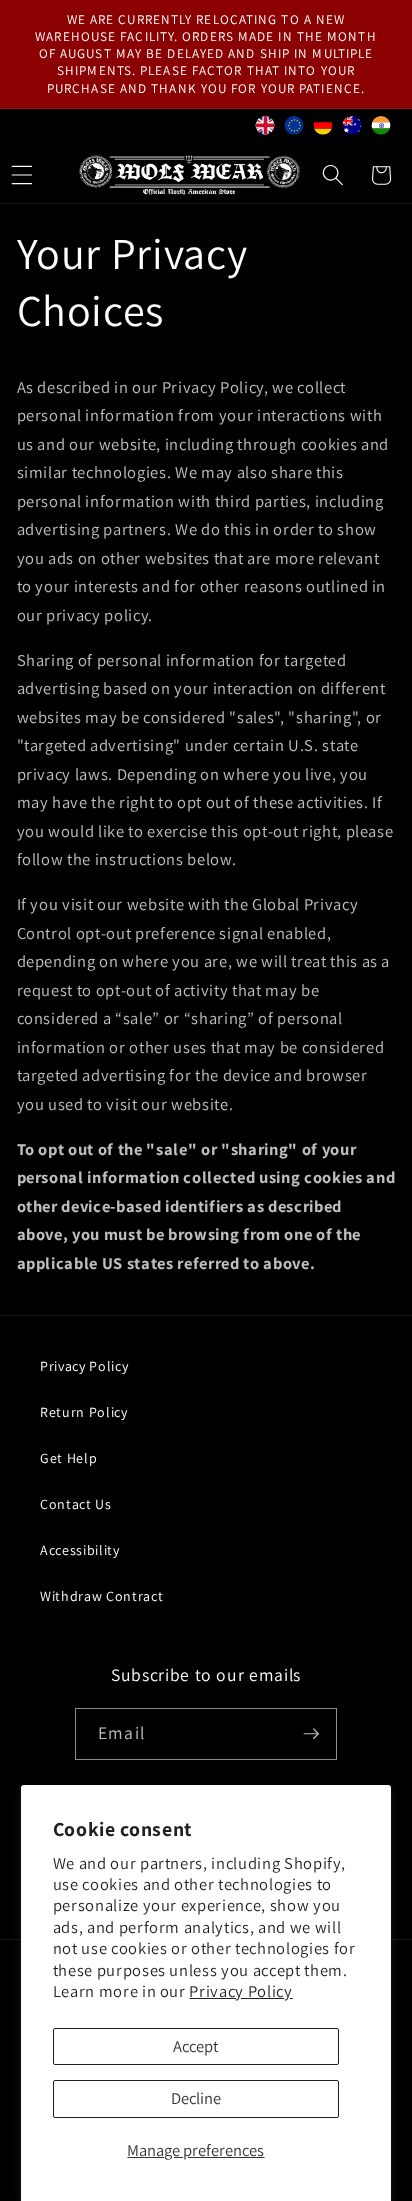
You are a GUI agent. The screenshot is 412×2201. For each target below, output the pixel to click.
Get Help (68, 1458)
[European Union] (294, 129)
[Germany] (323, 129)
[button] (333, 175)
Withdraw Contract (101, 1596)
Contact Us (76, 1504)
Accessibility (80, 1550)
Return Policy (84, 1412)
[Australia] (352, 129)
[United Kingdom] (265, 129)
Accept (195, 2046)
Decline (196, 2098)
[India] (381, 129)
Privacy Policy (240, 1991)
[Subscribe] (311, 1734)
